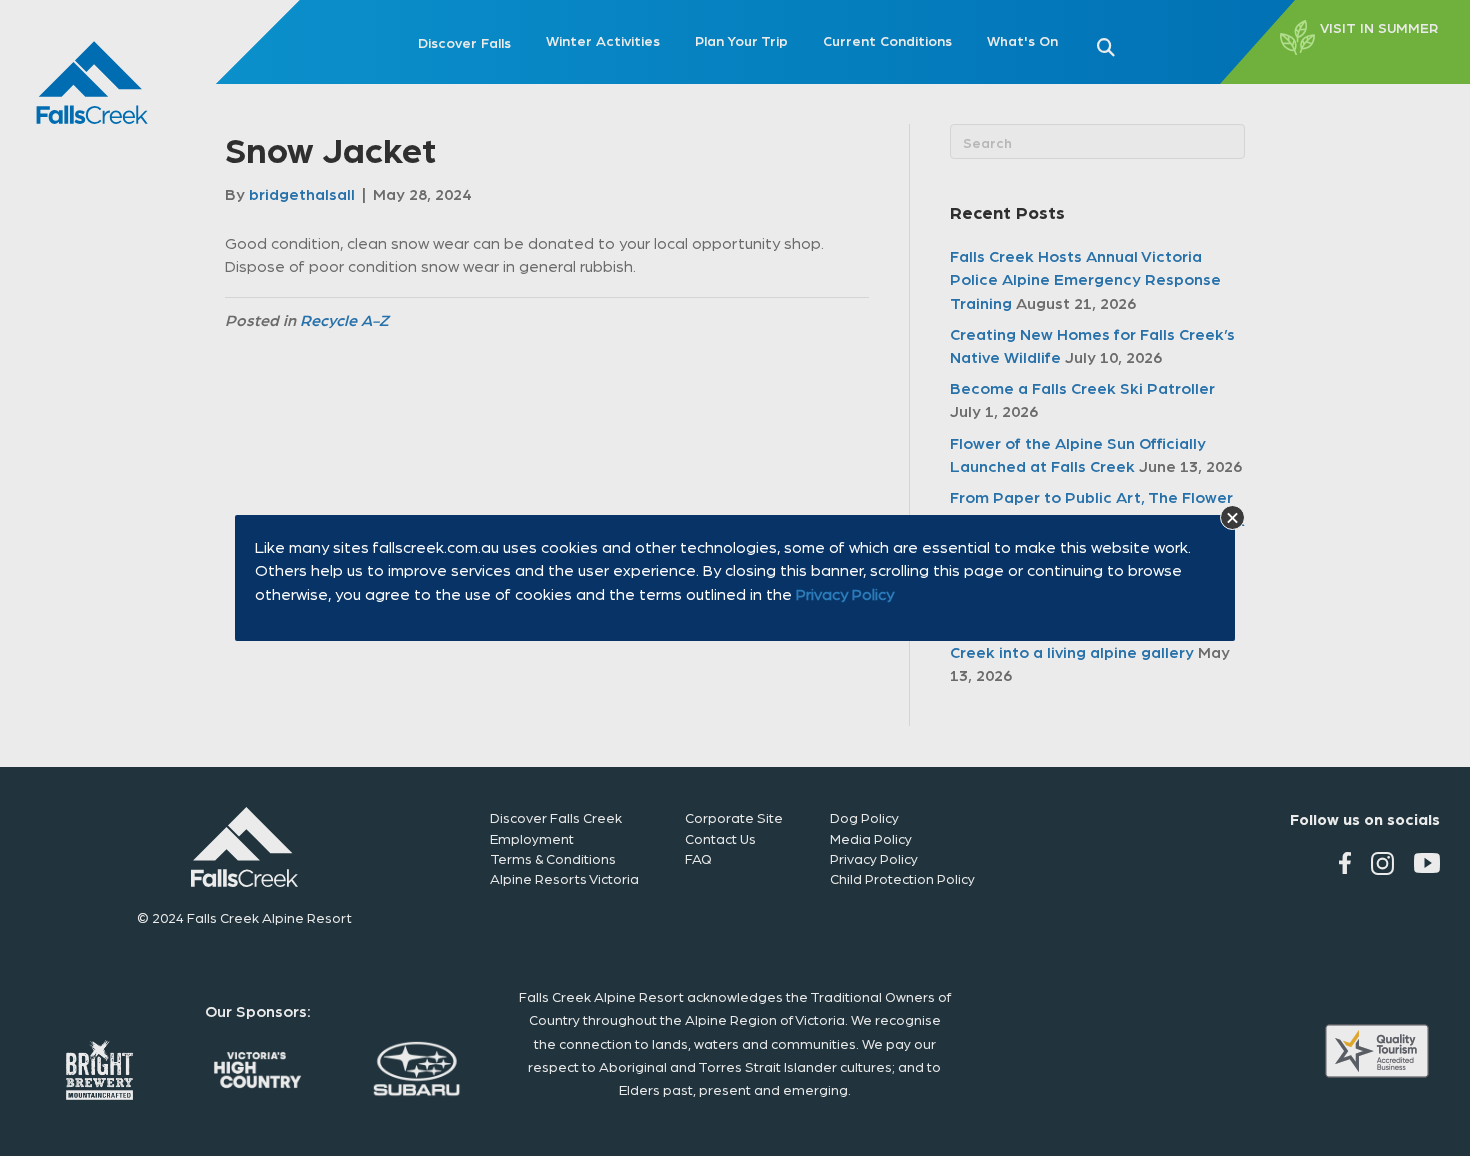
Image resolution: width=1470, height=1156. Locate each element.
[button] (1232, 517)
